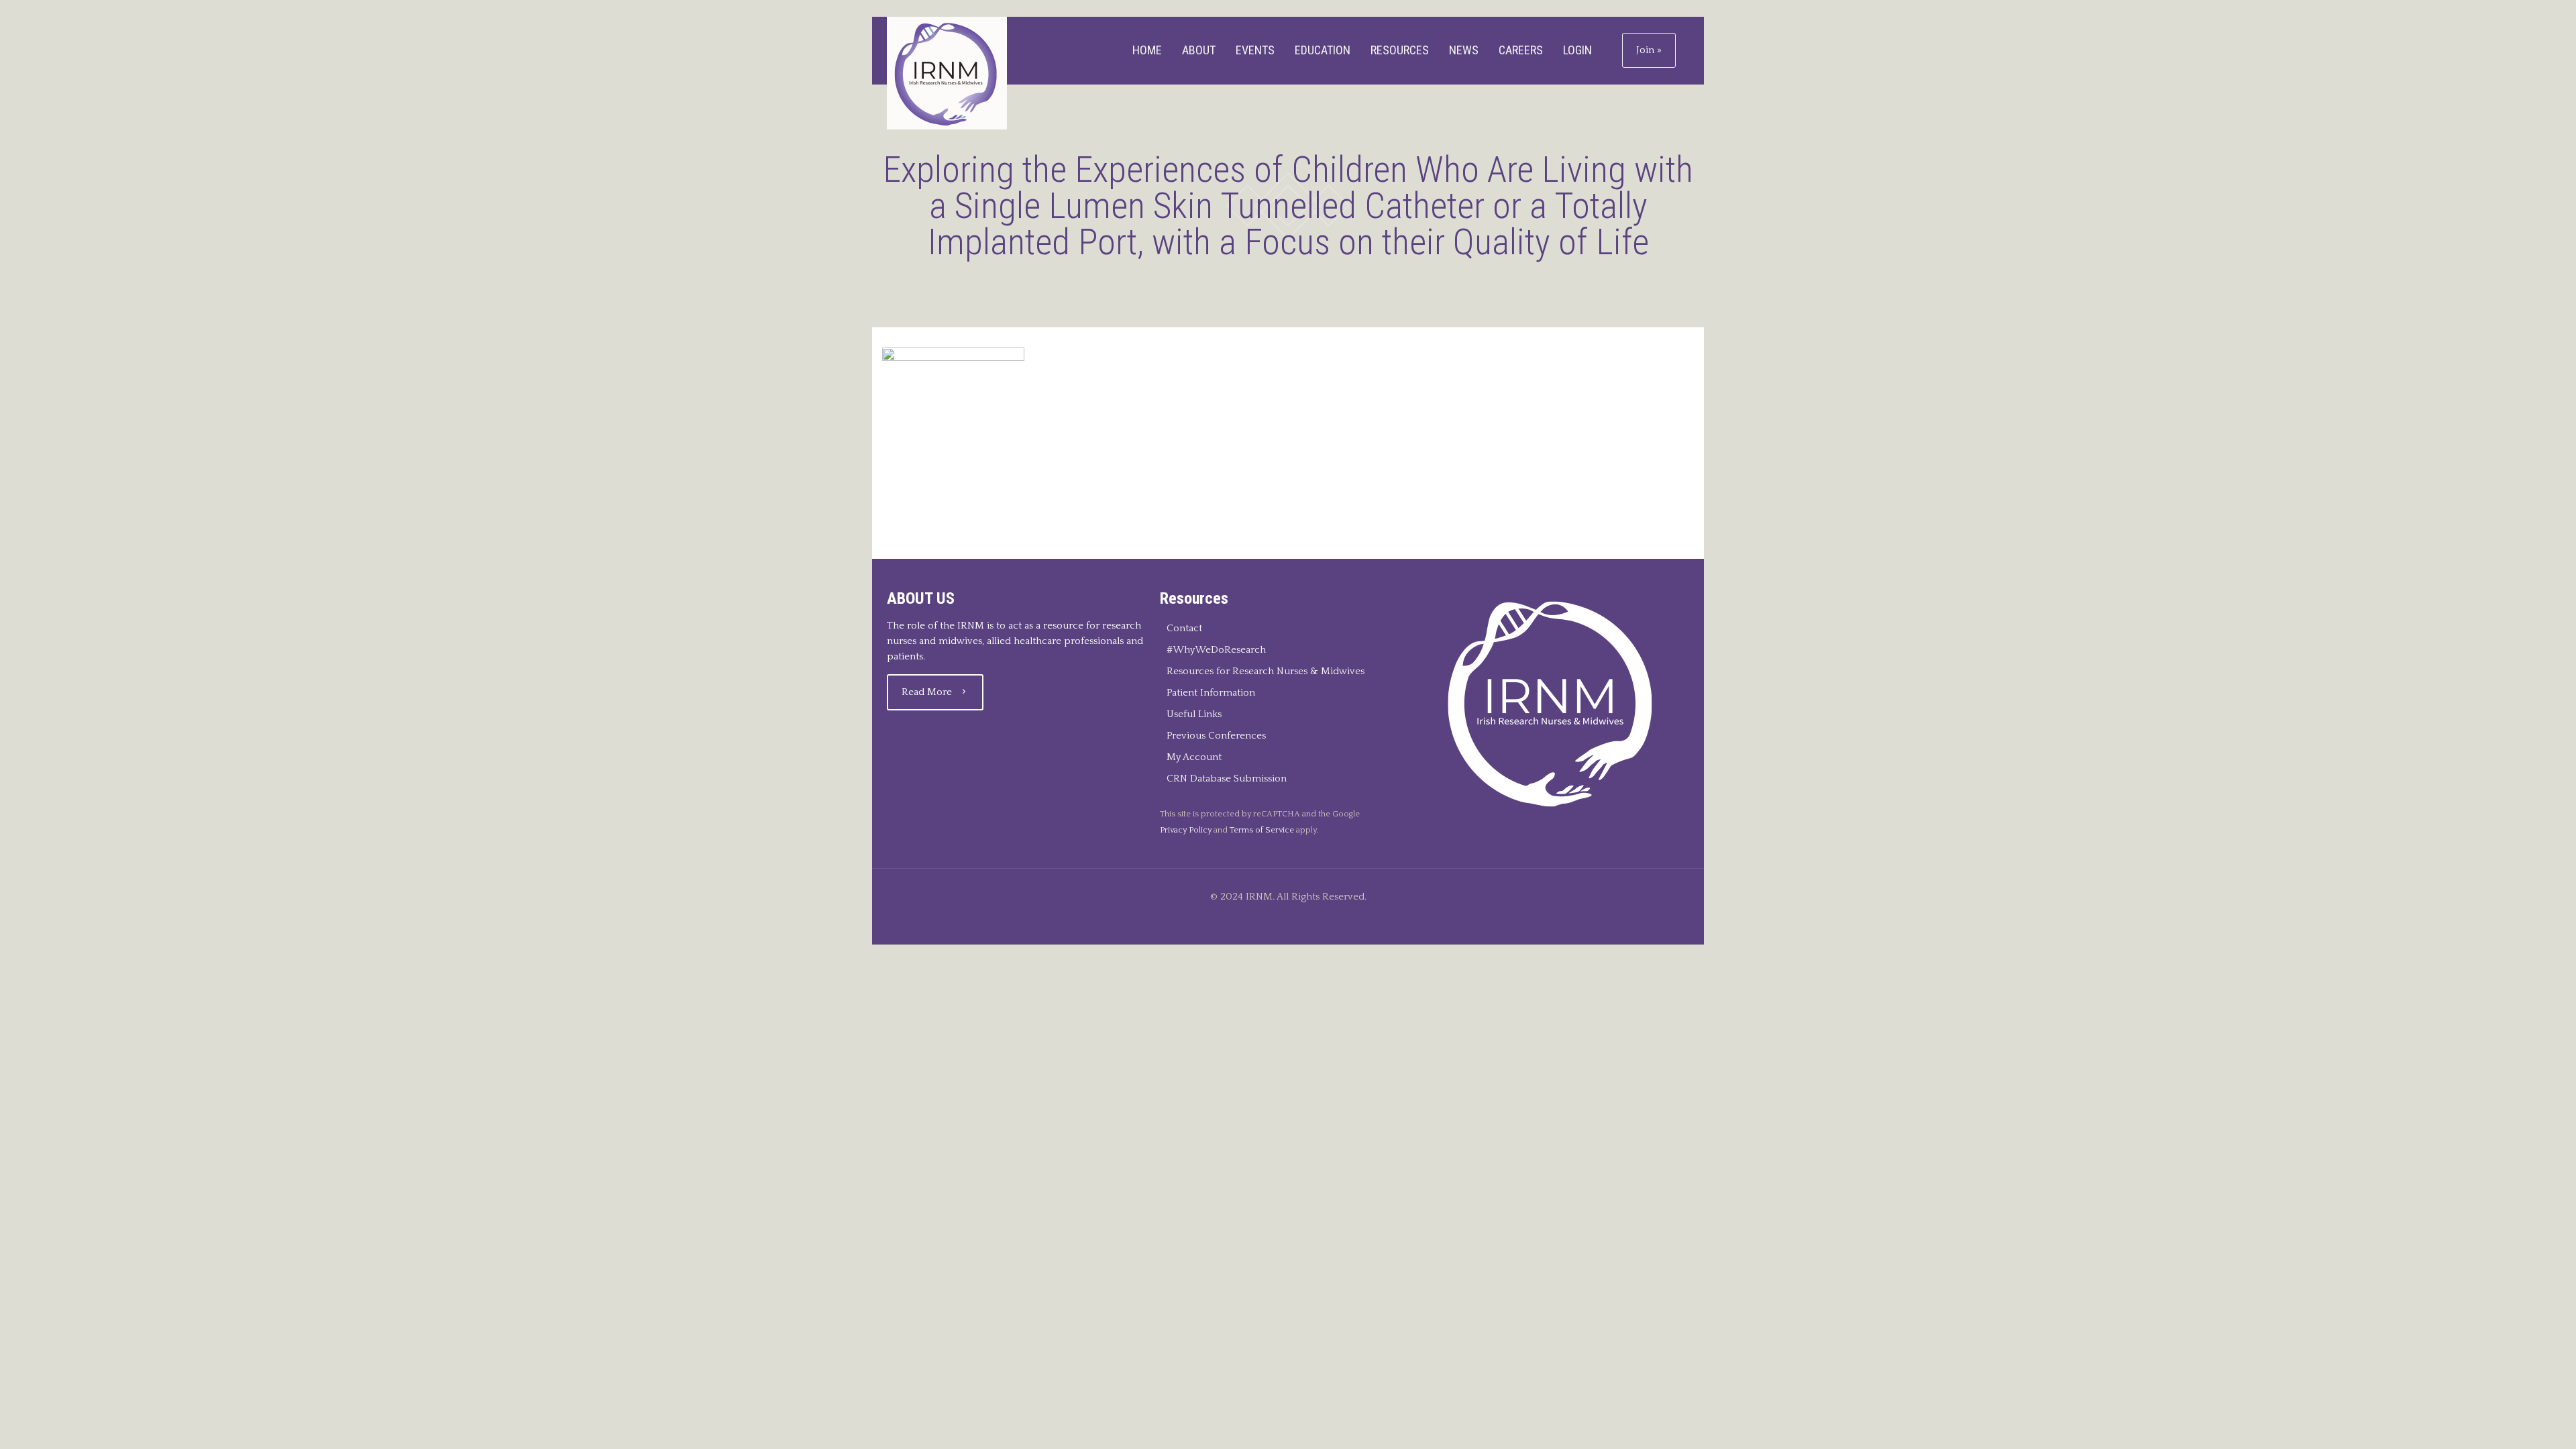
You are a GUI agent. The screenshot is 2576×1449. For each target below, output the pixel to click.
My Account (1194, 757)
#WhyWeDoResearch (1216, 650)
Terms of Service (1262, 830)
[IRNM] (947, 73)
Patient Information (1211, 693)
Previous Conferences (1216, 736)
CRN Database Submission (1227, 779)
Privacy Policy (1186, 830)
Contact (1184, 628)
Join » (1649, 50)
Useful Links (1194, 714)
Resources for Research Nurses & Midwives (1266, 671)
